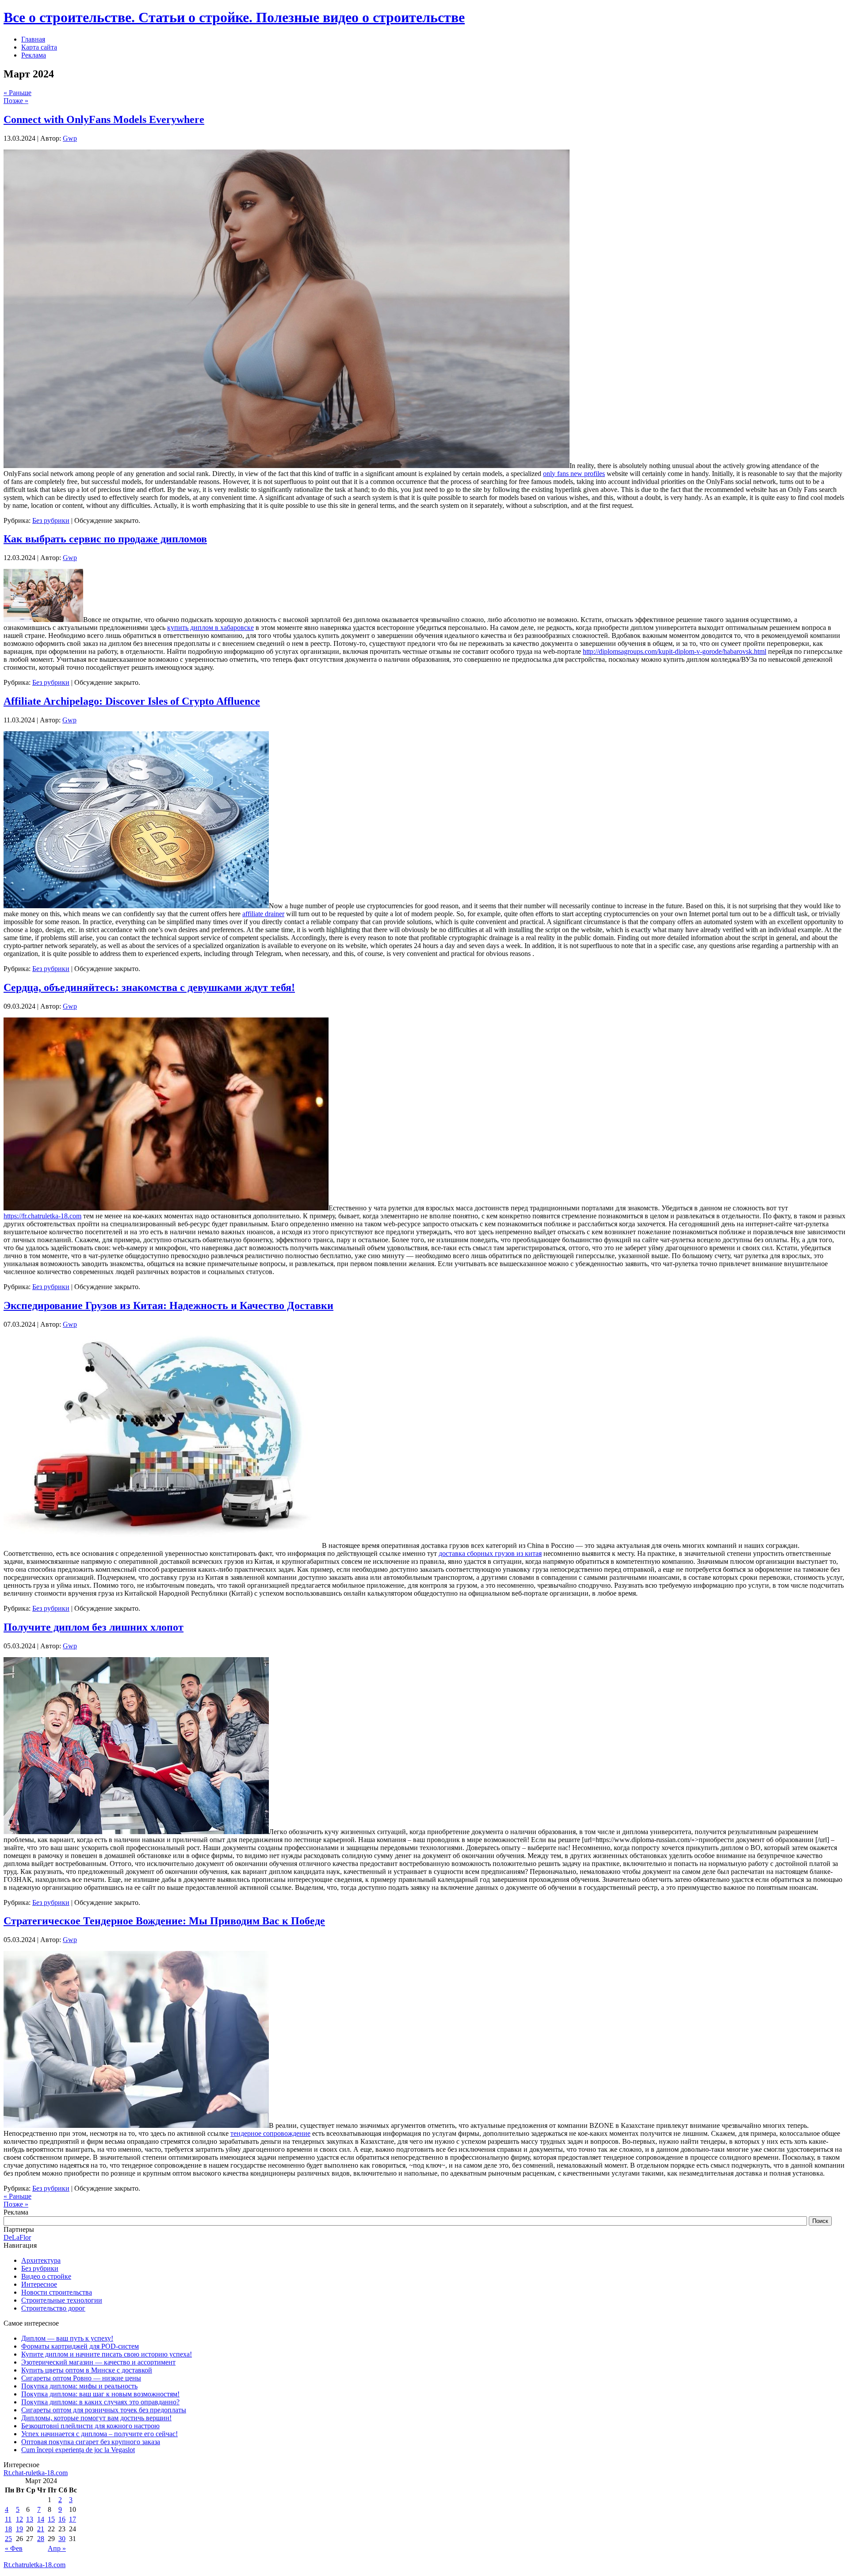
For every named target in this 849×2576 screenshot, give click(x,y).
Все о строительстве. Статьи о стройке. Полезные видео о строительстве (234, 17)
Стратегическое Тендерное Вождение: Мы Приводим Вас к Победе (164, 1921)
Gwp (70, 138)
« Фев (14, 2548)
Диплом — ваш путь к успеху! (67, 2338)
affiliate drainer (263, 914)
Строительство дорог (53, 2308)
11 (8, 2519)
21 (41, 2529)
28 (41, 2539)
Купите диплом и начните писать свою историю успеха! (107, 2354)
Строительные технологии (62, 2300)
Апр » (57, 2548)
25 (8, 2539)
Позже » (16, 101)
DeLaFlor (17, 2237)
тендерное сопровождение (270, 2133)
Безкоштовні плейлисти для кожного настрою (90, 2426)
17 (73, 2519)
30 (62, 2539)
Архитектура (41, 2260)
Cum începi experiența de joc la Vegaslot (78, 2450)
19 (19, 2529)
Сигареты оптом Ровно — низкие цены (81, 2378)
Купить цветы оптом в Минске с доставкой (87, 2370)
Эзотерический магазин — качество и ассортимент (98, 2362)
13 (30, 2519)
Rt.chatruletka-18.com (34, 2565)
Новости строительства (57, 2292)
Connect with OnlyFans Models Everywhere (104, 119)
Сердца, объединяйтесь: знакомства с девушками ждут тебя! (149, 987)
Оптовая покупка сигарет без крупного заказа (91, 2442)
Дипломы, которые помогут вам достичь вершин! (96, 2418)
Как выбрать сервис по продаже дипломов (105, 539)
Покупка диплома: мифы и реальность (79, 2386)
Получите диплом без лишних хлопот (94, 1627)
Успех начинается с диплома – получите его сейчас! (99, 2434)
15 (51, 2519)
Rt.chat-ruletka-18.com (36, 2473)
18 (8, 2529)
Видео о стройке (46, 2276)
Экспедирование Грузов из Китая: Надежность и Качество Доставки (168, 1305)
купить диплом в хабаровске (210, 628)
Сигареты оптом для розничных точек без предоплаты (104, 2410)
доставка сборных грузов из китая (490, 1553)
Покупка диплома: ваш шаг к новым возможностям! (100, 2394)
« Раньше (17, 93)
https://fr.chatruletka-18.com (42, 1216)
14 (41, 2519)
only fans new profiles (574, 474)
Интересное (39, 2284)
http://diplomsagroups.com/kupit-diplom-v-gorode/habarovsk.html (675, 651)
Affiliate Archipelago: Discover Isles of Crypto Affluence (132, 701)
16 (62, 2519)
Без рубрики (51, 520)
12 (19, 2519)
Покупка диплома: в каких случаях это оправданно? (100, 2402)
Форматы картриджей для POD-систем (80, 2346)
